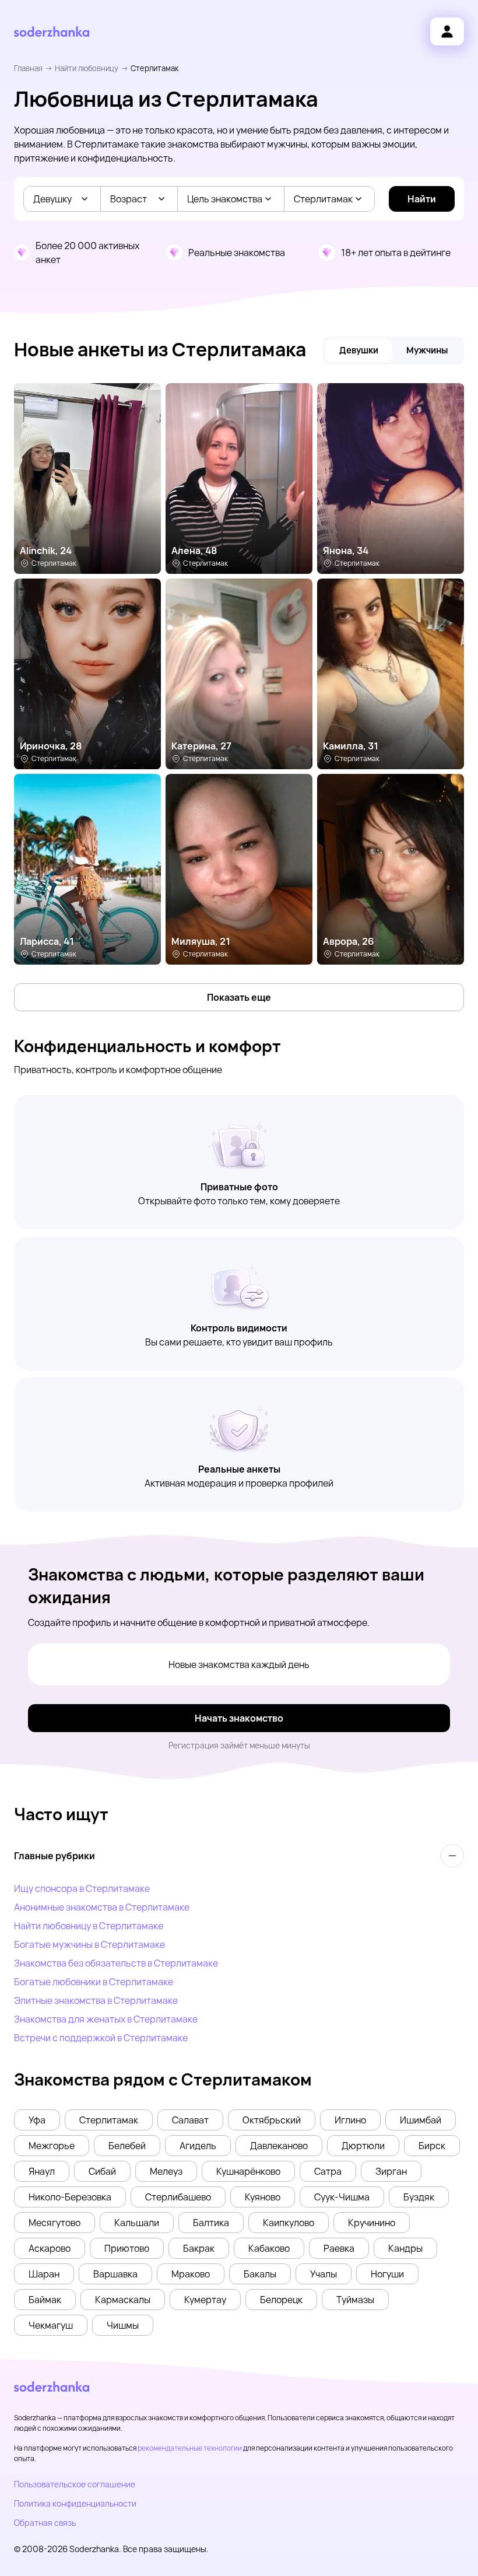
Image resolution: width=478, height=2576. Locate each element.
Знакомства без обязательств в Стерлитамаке (116, 1963)
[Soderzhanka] (52, 32)
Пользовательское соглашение (75, 2484)
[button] (37, 2120)
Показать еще (239, 997)
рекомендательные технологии (190, 2448)
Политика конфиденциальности (75, 2503)
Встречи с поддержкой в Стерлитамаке (101, 2038)
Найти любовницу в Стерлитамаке (89, 1926)
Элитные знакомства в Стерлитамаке (96, 2000)
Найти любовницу (87, 68)
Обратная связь (45, 2523)
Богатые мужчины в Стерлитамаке (89, 1944)
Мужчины (427, 350)
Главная (28, 68)
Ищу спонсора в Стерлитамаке (82, 1888)
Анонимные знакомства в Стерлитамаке (102, 1907)
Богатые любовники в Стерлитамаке (94, 1982)
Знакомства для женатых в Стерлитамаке (106, 2019)
